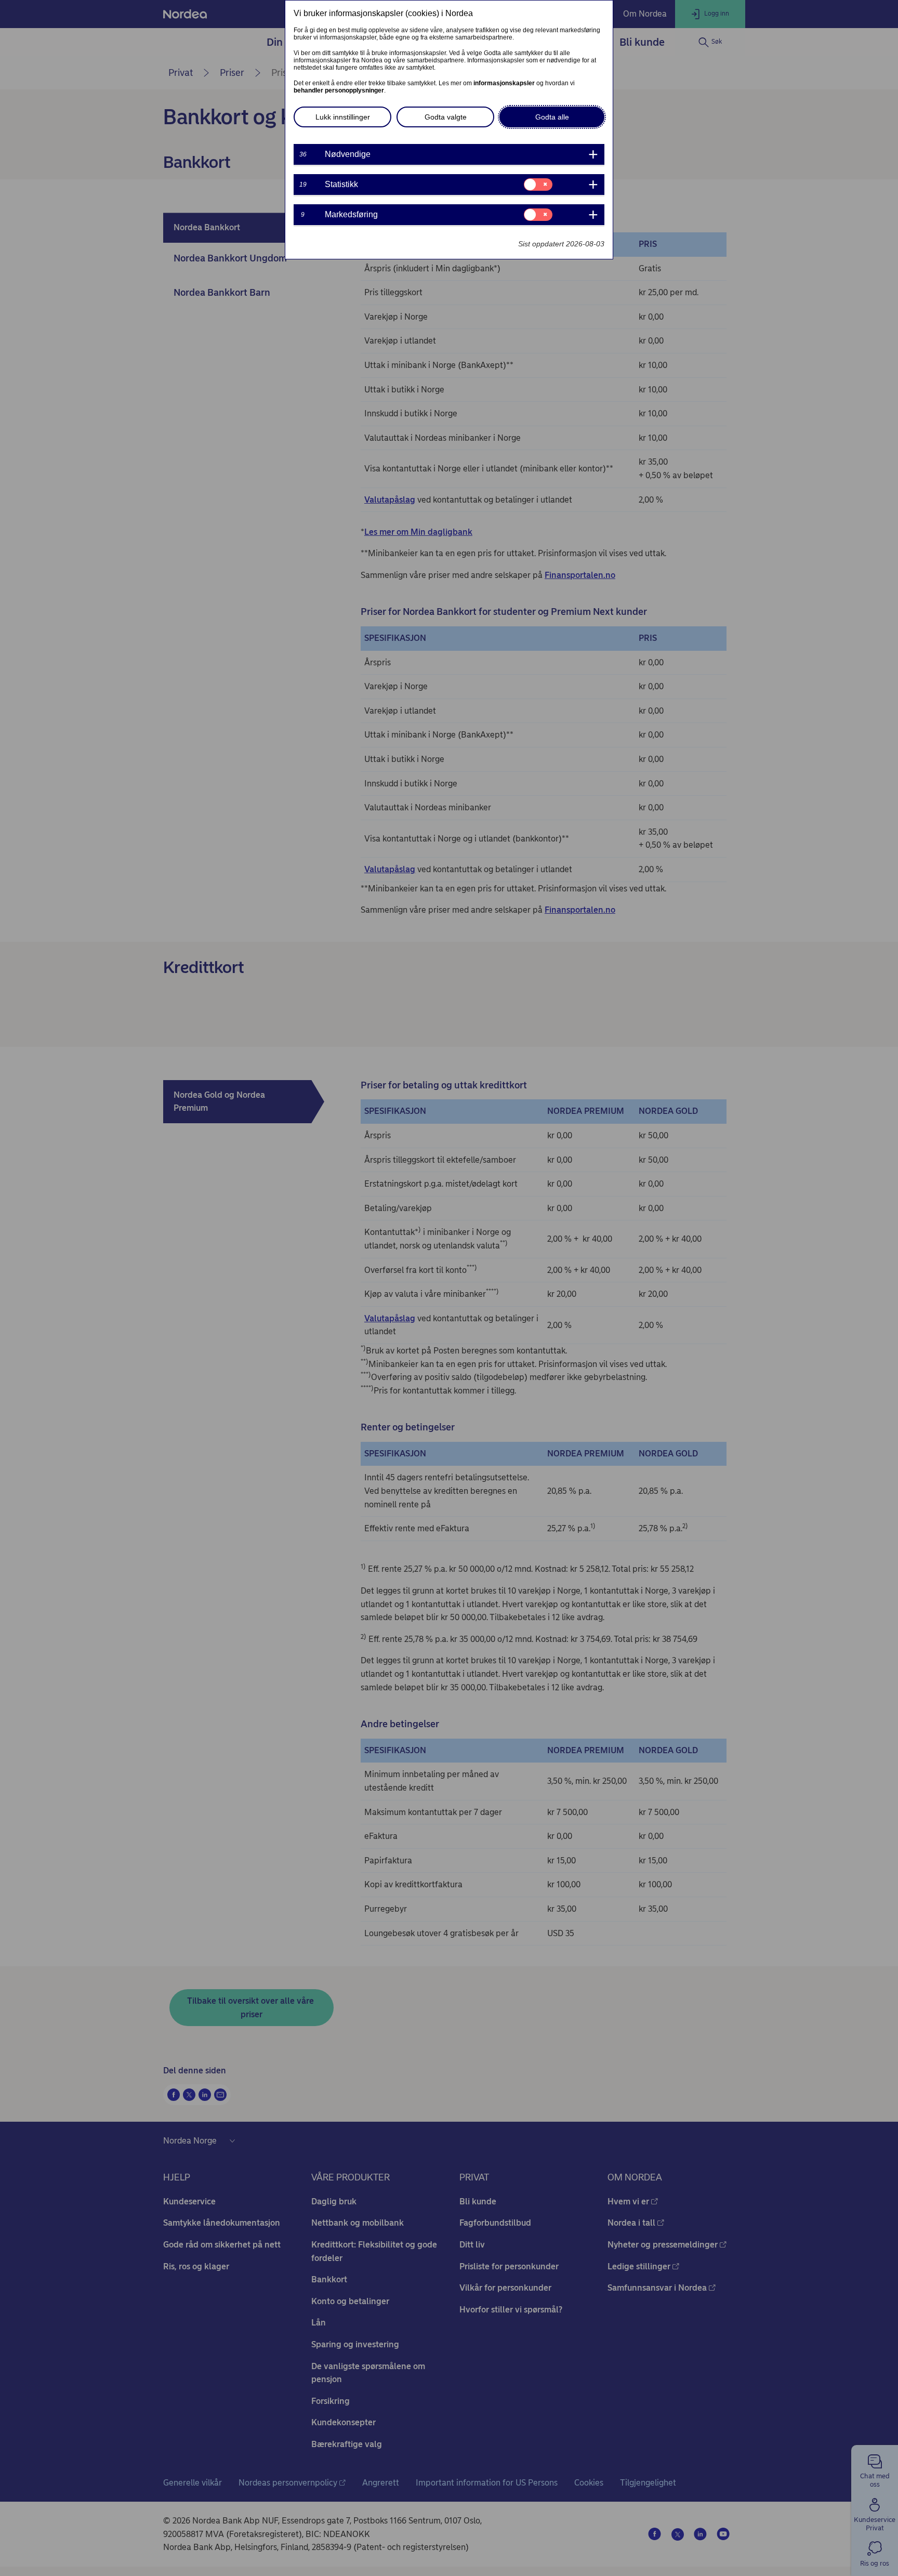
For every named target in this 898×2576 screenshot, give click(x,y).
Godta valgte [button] (446, 117)
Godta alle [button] (552, 117)
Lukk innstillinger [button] (343, 117)
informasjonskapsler (504, 83)
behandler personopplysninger (339, 90)
